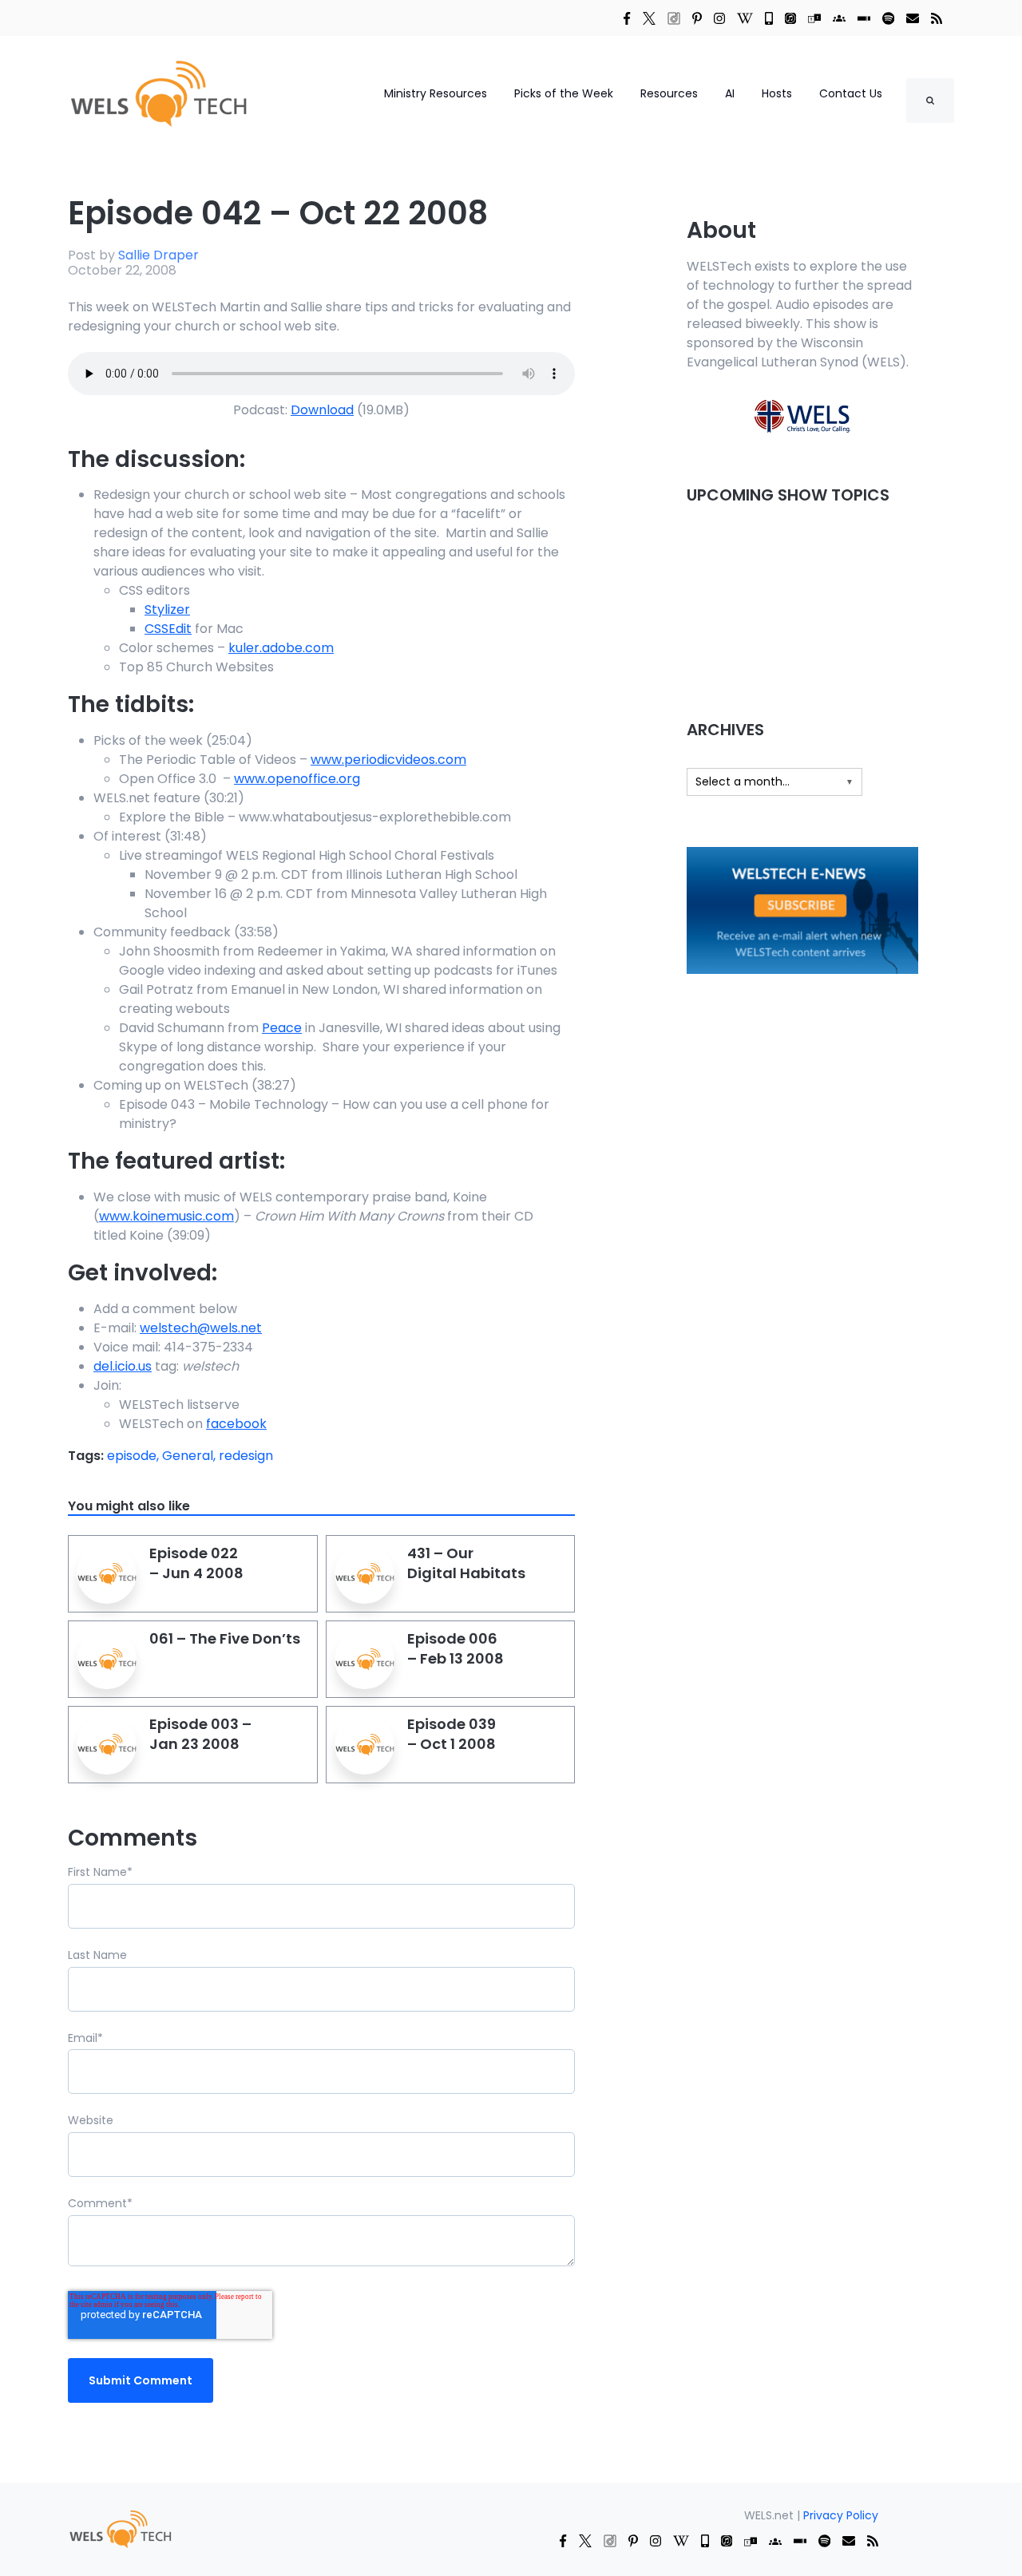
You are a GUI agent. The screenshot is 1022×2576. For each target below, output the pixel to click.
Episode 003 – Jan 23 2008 (200, 1733)
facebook (236, 1424)
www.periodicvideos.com (388, 760)
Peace (282, 1028)
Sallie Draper (158, 255)
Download (322, 410)
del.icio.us (123, 1366)
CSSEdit (168, 629)
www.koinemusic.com (166, 1216)
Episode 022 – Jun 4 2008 (196, 1563)
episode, (135, 1456)
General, (190, 1456)
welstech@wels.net (201, 1328)
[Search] (930, 101)
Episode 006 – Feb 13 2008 (456, 1648)
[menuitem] (120, 2529)
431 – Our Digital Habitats (466, 1563)
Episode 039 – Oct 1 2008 (452, 1733)
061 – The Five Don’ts (225, 1638)
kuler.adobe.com (281, 648)
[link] (627, 18)
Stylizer (167, 609)
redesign (246, 1456)
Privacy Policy (841, 2515)
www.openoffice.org (297, 779)
